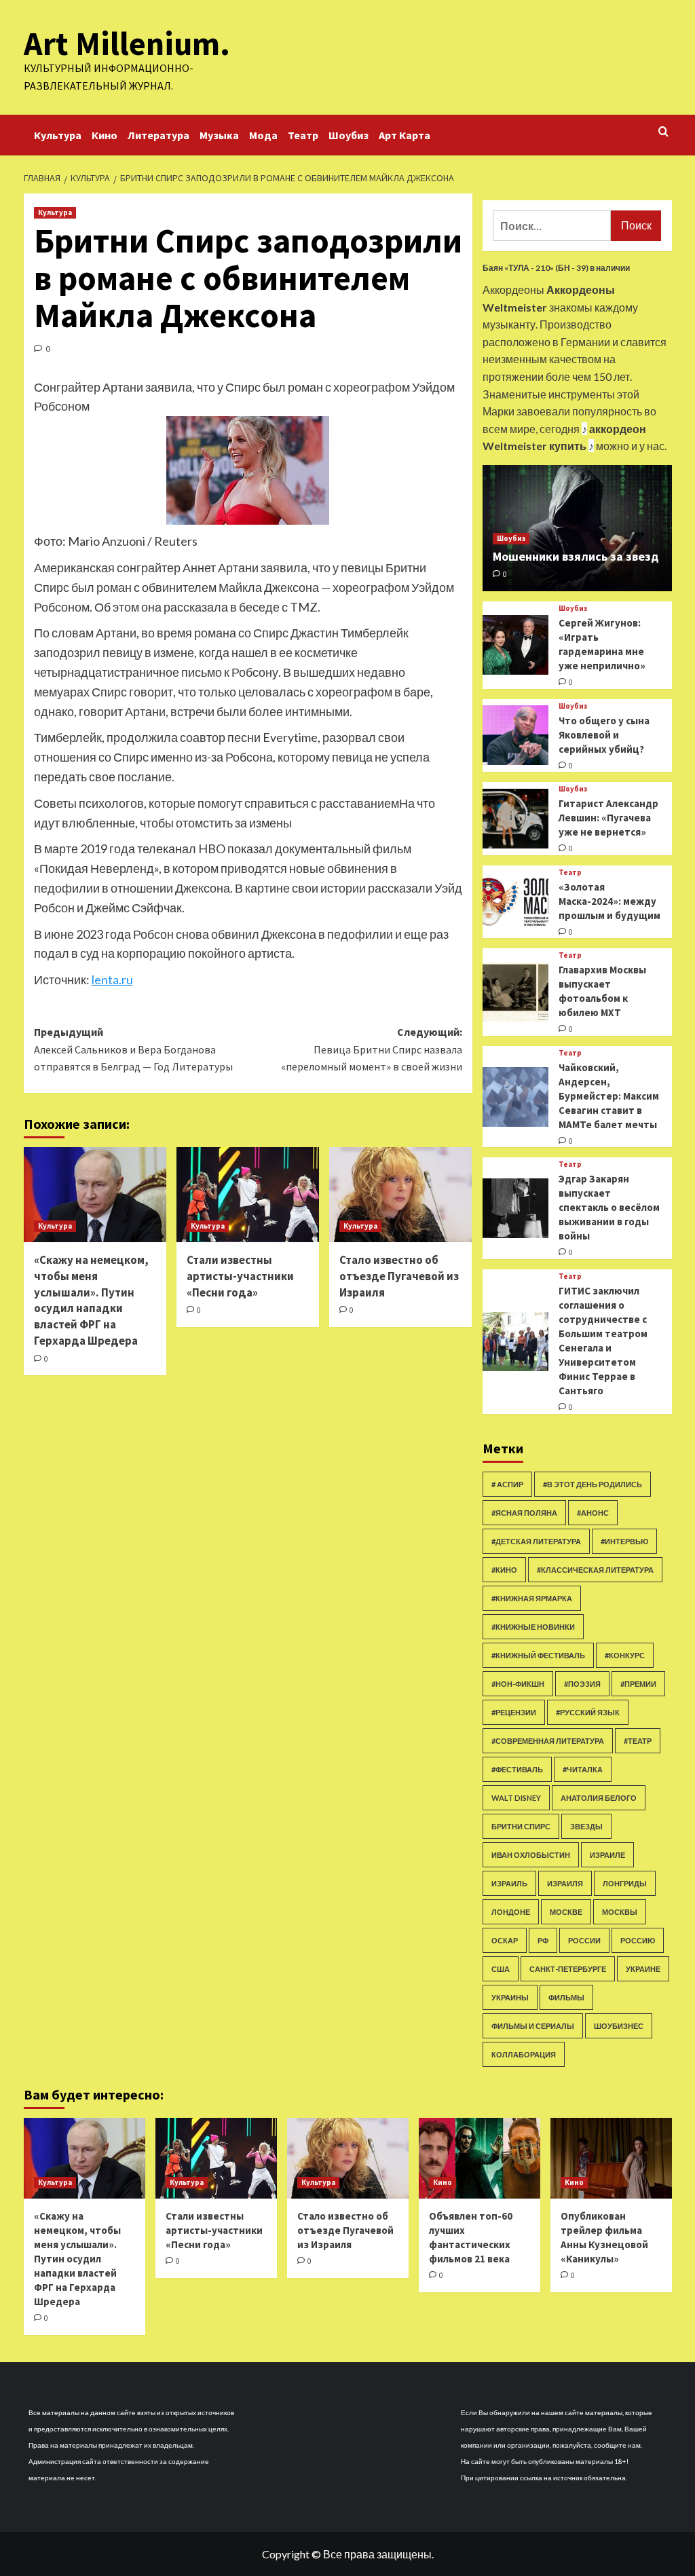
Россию (638, 1940)
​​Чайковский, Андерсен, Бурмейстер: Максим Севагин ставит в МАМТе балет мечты (609, 1096)
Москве (566, 1912)
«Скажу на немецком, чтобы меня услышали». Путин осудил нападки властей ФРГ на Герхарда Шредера (91, 1300)
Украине (643, 1969)
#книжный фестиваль (538, 1655)
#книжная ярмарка (532, 1598)
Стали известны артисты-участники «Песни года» (240, 1276)
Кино (105, 135)
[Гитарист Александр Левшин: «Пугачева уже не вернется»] (516, 819)
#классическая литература (595, 1570)
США (501, 1969)
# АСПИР (507, 1484)
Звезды (586, 1826)
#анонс (593, 1513)
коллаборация (524, 2054)
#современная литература (548, 1741)
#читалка (583, 1769)
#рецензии (514, 1712)
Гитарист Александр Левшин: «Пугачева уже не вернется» (608, 818)
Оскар (505, 1940)
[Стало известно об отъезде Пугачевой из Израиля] (400, 1195)
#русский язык (588, 1712)
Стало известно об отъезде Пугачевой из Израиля (399, 1276)
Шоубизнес (619, 2026)
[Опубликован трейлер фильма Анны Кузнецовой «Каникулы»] (611, 2158)
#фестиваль (517, 1769)
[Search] (663, 132)
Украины (510, 1997)
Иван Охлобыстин (531, 1855)
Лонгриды (625, 1883)
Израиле (607, 1855)
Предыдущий (133, 1049)
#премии (638, 1684)
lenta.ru (112, 979)
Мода (263, 135)
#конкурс (625, 1655)
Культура (58, 135)
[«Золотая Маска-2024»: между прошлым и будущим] (516, 902)
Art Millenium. (127, 43)
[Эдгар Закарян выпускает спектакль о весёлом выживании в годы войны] (516, 1208)
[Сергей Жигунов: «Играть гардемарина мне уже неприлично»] (516, 645)
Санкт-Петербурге (568, 1969)
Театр (303, 135)
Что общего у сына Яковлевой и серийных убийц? (604, 735)
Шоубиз (349, 135)
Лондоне (511, 1912)
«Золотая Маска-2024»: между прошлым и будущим (609, 901)
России (584, 1940)
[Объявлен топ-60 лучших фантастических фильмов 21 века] (480, 2158)
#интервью (624, 1541)
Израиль (509, 1883)
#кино (504, 1570)
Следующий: (372, 1049)
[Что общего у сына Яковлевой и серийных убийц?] (516, 735)
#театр (638, 1741)
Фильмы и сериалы (533, 2026)
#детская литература (536, 1541)
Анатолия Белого (599, 1798)
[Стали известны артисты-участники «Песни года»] (248, 1195)
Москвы (620, 1912)
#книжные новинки (533, 1627)
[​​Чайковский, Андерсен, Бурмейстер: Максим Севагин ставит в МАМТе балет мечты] (516, 1097)
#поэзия (582, 1684)
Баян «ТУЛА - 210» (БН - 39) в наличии (556, 268)
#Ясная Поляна (524, 1513)
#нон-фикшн (518, 1684)
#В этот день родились (593, 1484)
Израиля (565, 1883)
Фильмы (566, 1997)
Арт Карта (405, 135)
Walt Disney (516, 1798)
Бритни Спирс (521, 1826)
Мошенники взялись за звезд (576, 556)
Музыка (219, 135)
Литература (158, 135)
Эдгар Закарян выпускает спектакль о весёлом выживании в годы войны (609, 1207)
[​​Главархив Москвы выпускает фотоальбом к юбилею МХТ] (516, 992)
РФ (543, 1940)
